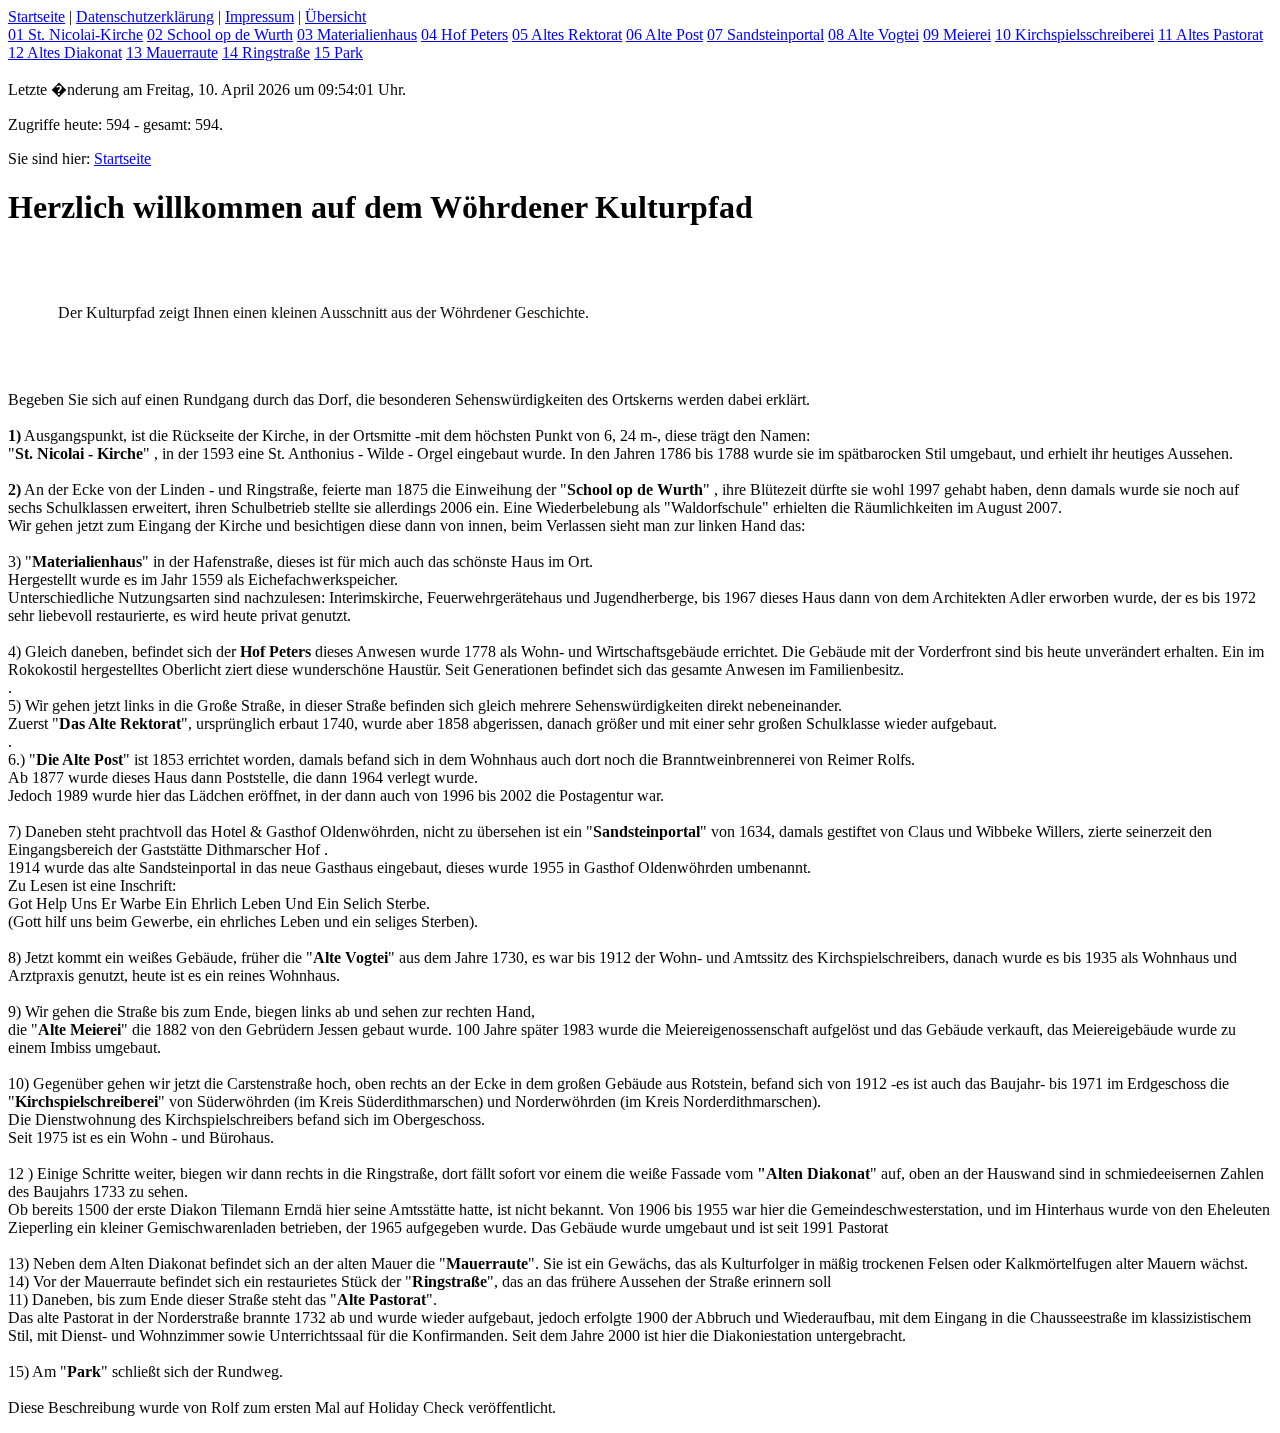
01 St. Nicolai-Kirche (75, 34)
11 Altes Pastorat (1210, 34)
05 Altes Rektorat (567, 34)
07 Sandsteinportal (765, 34)
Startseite (36, 16)
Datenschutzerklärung (145, 16)
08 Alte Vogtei (873, 34)
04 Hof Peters (464, 34)
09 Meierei (957, 34)
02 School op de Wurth (220, 34)
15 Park (338, 52)
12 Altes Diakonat (65, 52)
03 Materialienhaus (357, 34)
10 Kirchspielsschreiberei (1074, 34)
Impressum (259, 16)
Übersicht (335, 16)
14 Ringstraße (266, 52)
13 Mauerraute (172, 52)
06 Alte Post (664, 34)
